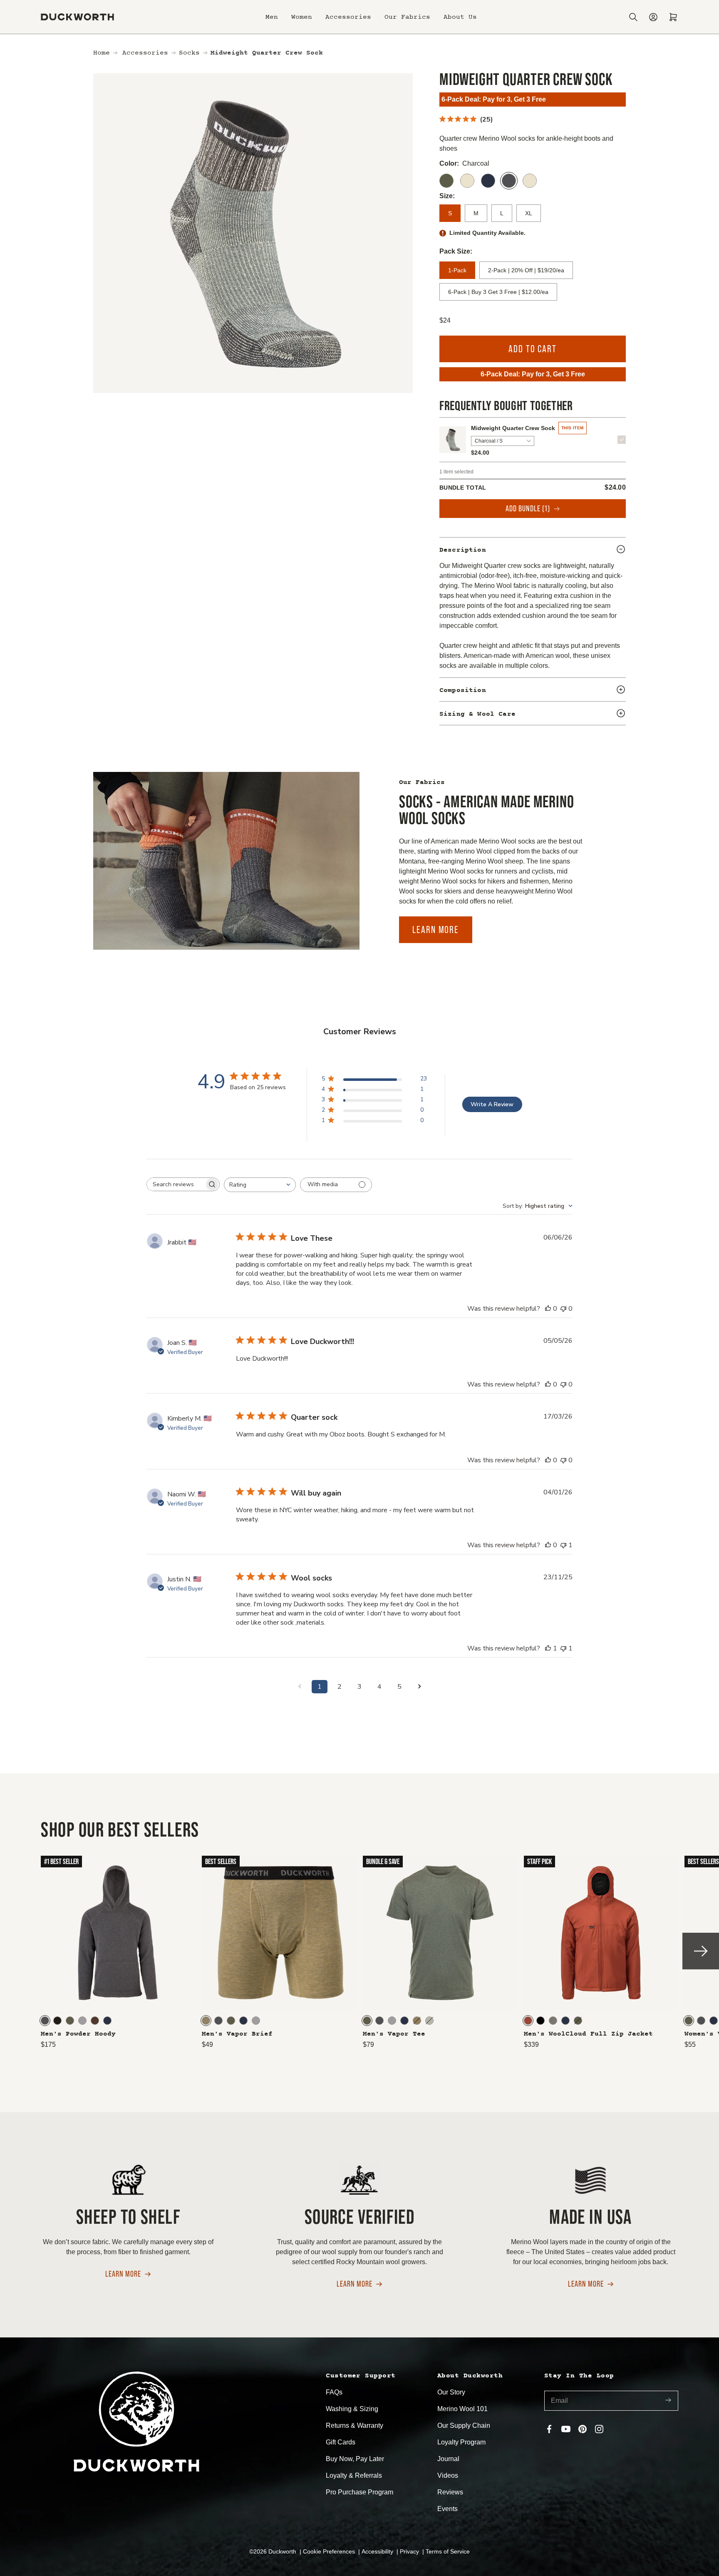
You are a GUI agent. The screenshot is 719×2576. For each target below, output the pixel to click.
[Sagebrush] (429, 2021)
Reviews (450, 2492)
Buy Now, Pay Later (355, 2459)
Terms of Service (448, 2551)
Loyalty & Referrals (354, 2475)
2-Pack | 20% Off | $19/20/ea (526, 270)
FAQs (334, 2392)
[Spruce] (446, 181)
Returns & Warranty (355, 2425)
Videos (448, 2475)
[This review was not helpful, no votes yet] (563, 1309)
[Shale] (553, 2021)
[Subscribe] (668, 2401)
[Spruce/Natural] (530, 181)
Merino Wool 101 (462, 2409)
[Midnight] (488, 181)
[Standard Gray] (82, 2021)
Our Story (451, 2392)
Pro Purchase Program (359, 2492)
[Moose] (95, 2021)
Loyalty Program (461, 2442)
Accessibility (378, 2551)
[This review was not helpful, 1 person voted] (563, 1545)
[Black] (540, 2021)
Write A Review (492, 1104)
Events (448, 2509)
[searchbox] (176, 1184)
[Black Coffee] (57, 2021)
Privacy (410, 2551)
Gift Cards (341, 2442)
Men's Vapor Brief (237, 2034)
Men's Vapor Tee (394, 2034)
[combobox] (260, 1185)
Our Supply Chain (464, 2425)
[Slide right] (701, 1951)
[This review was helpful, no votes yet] (548, 1309)
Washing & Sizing (352, 2409)
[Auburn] (528, 2021)
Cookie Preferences (330, 2551)
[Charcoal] (509, 181)
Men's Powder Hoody (78, 2034)
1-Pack (457, 270)
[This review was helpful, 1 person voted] (548, 1648)
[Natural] (467, 181)
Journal (448, 2459)
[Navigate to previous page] (300, 1687)
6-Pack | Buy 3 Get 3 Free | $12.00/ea (498, 292)
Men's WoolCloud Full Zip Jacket (588, 2034)
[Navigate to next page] (419, 1687)
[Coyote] (206, 2021)
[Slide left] (18, 1951)
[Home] (77, 17)
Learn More (436, 930)
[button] (272, 17)
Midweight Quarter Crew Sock (513, 428)
